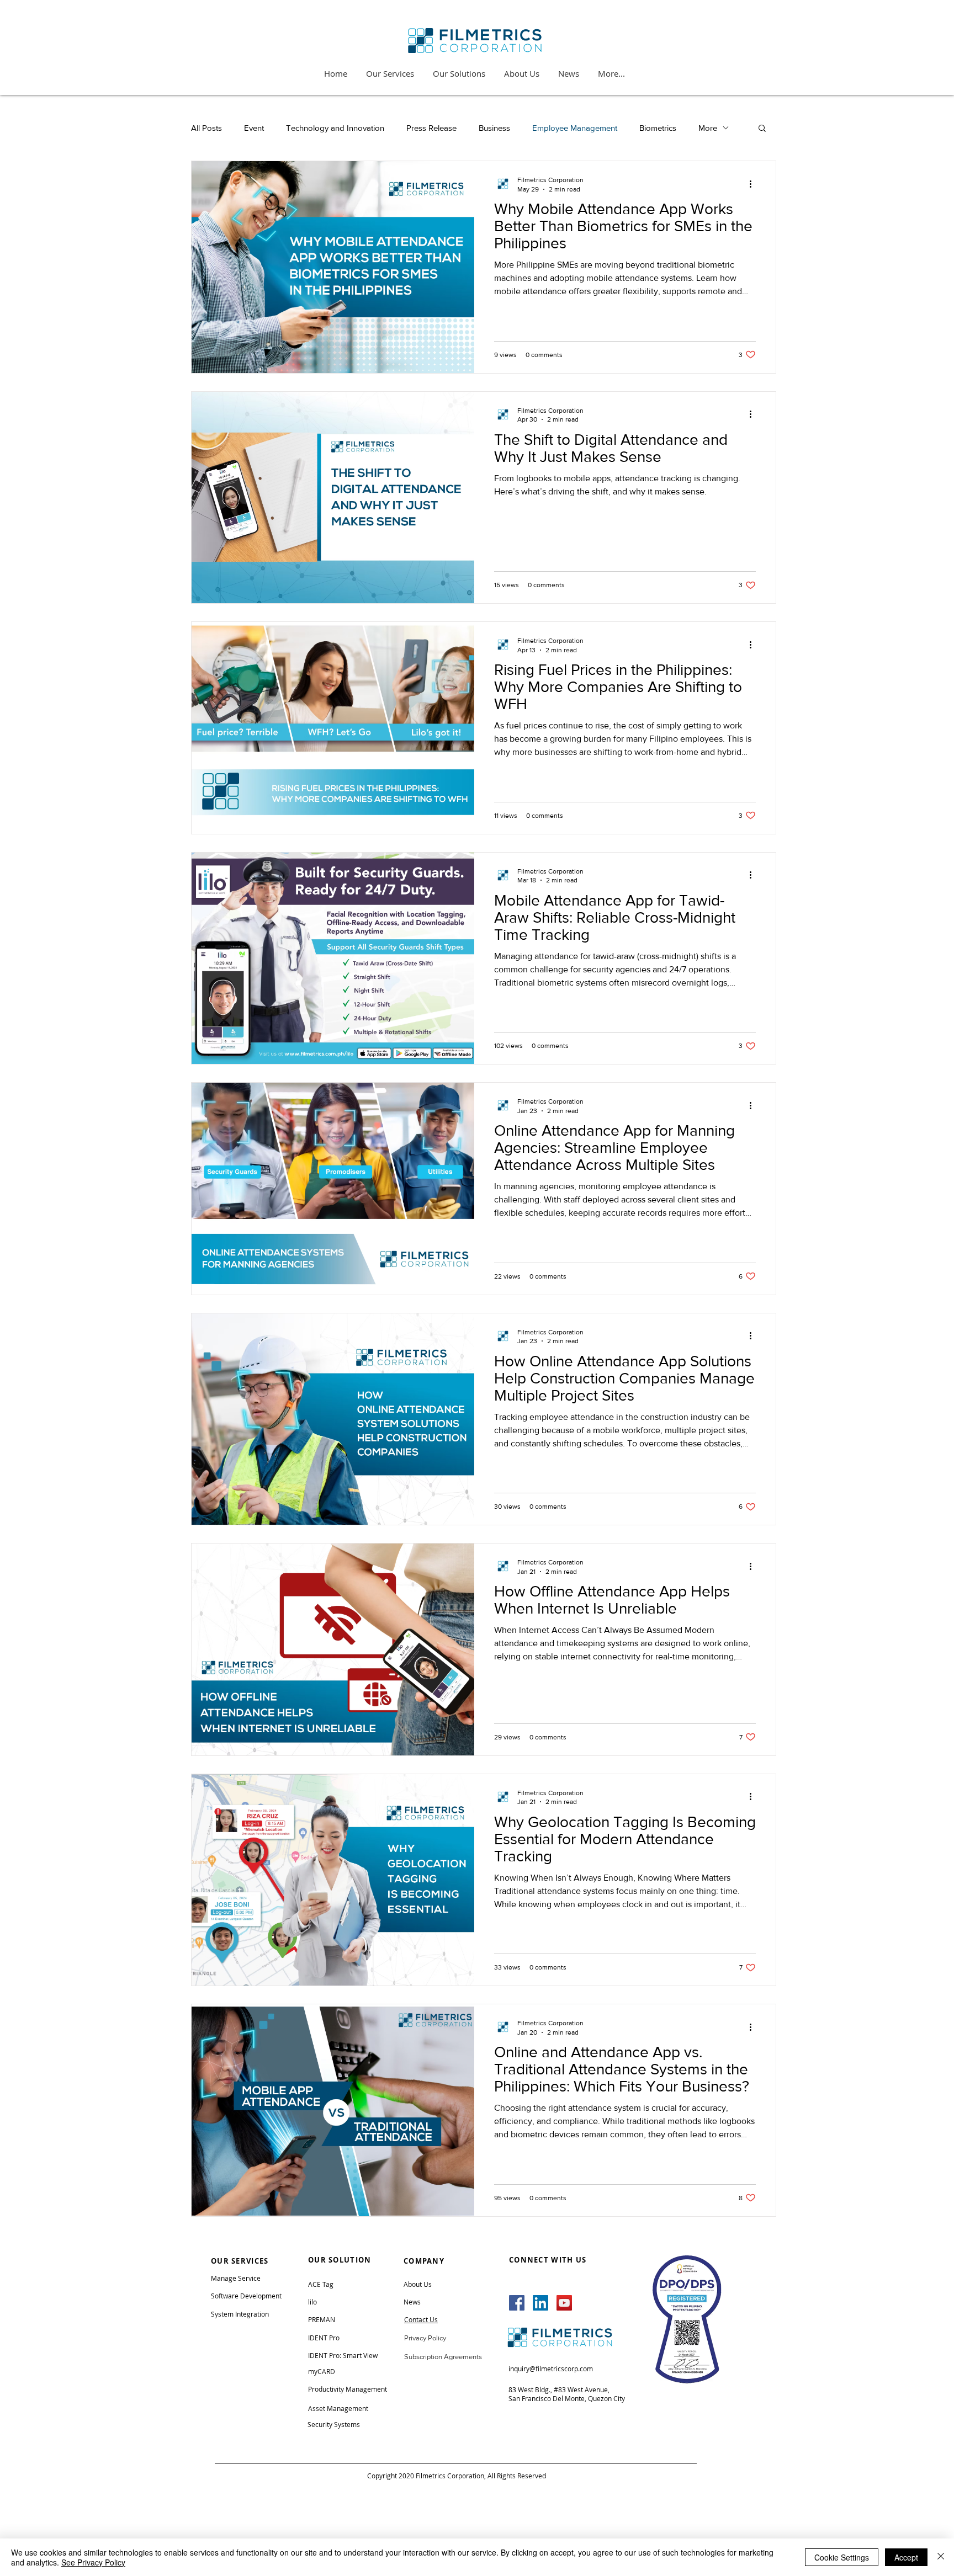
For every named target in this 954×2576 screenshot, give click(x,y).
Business (494, 128)
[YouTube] (564, 2303)
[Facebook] (517, 2303)
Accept (906, 2557)
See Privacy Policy (93, 2562)
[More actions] (754, 184)
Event (254, 128)
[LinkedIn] (540, 2303)
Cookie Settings (842, 2557)
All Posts (206, 128)
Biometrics (658, 128)
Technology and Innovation (335, 128)
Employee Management (575, 128)
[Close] (941, 2557)
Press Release (431, 128)
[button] (762, 129)
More (708, 128)
